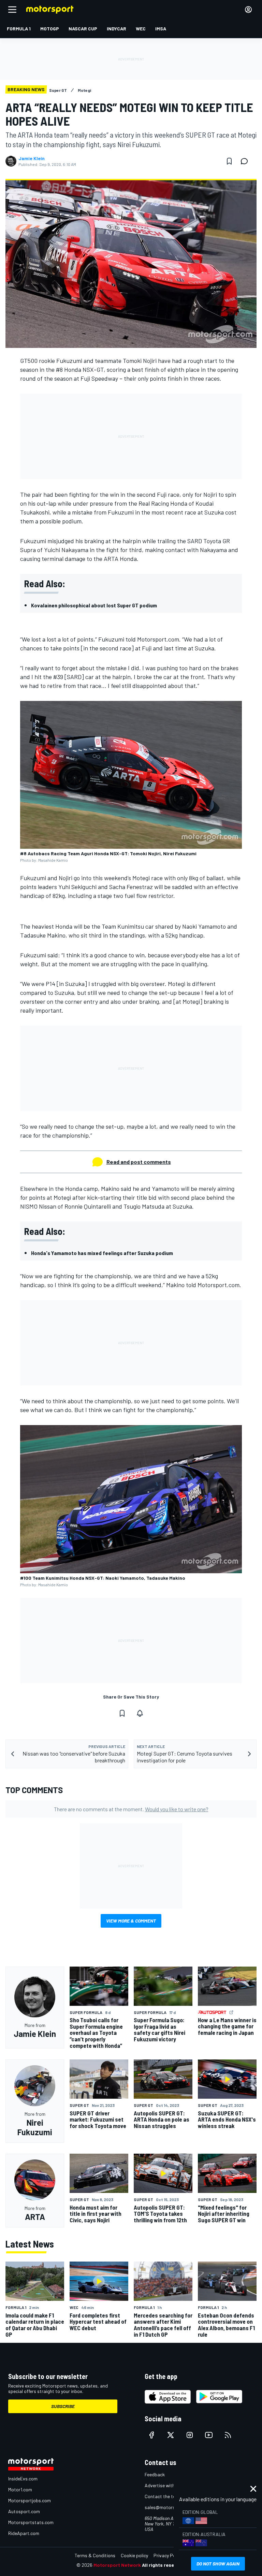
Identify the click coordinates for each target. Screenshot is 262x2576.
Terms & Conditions (95, 2555)
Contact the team (163, 2496)
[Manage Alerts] (140, 1713)
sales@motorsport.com (169, 2507)
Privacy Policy (168, 2555)
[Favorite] (229, 161)
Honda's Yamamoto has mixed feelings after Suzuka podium (102, 1253)
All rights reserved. (164, 2565)
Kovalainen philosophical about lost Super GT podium (94, 605)
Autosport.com (24, 2511)
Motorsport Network (117, 2565)
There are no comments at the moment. (131, 1809)
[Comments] (246, 161)
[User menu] (248, 10)
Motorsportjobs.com (30, 2500)
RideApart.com (24, 2533)
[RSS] (228, 2435)
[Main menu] (12, 10)
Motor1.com (20, 2489)
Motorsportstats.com (31, 2522)
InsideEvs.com (23, 2479)
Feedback (155, 2474)
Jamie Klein (32, 158)
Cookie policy (134, 2555)
